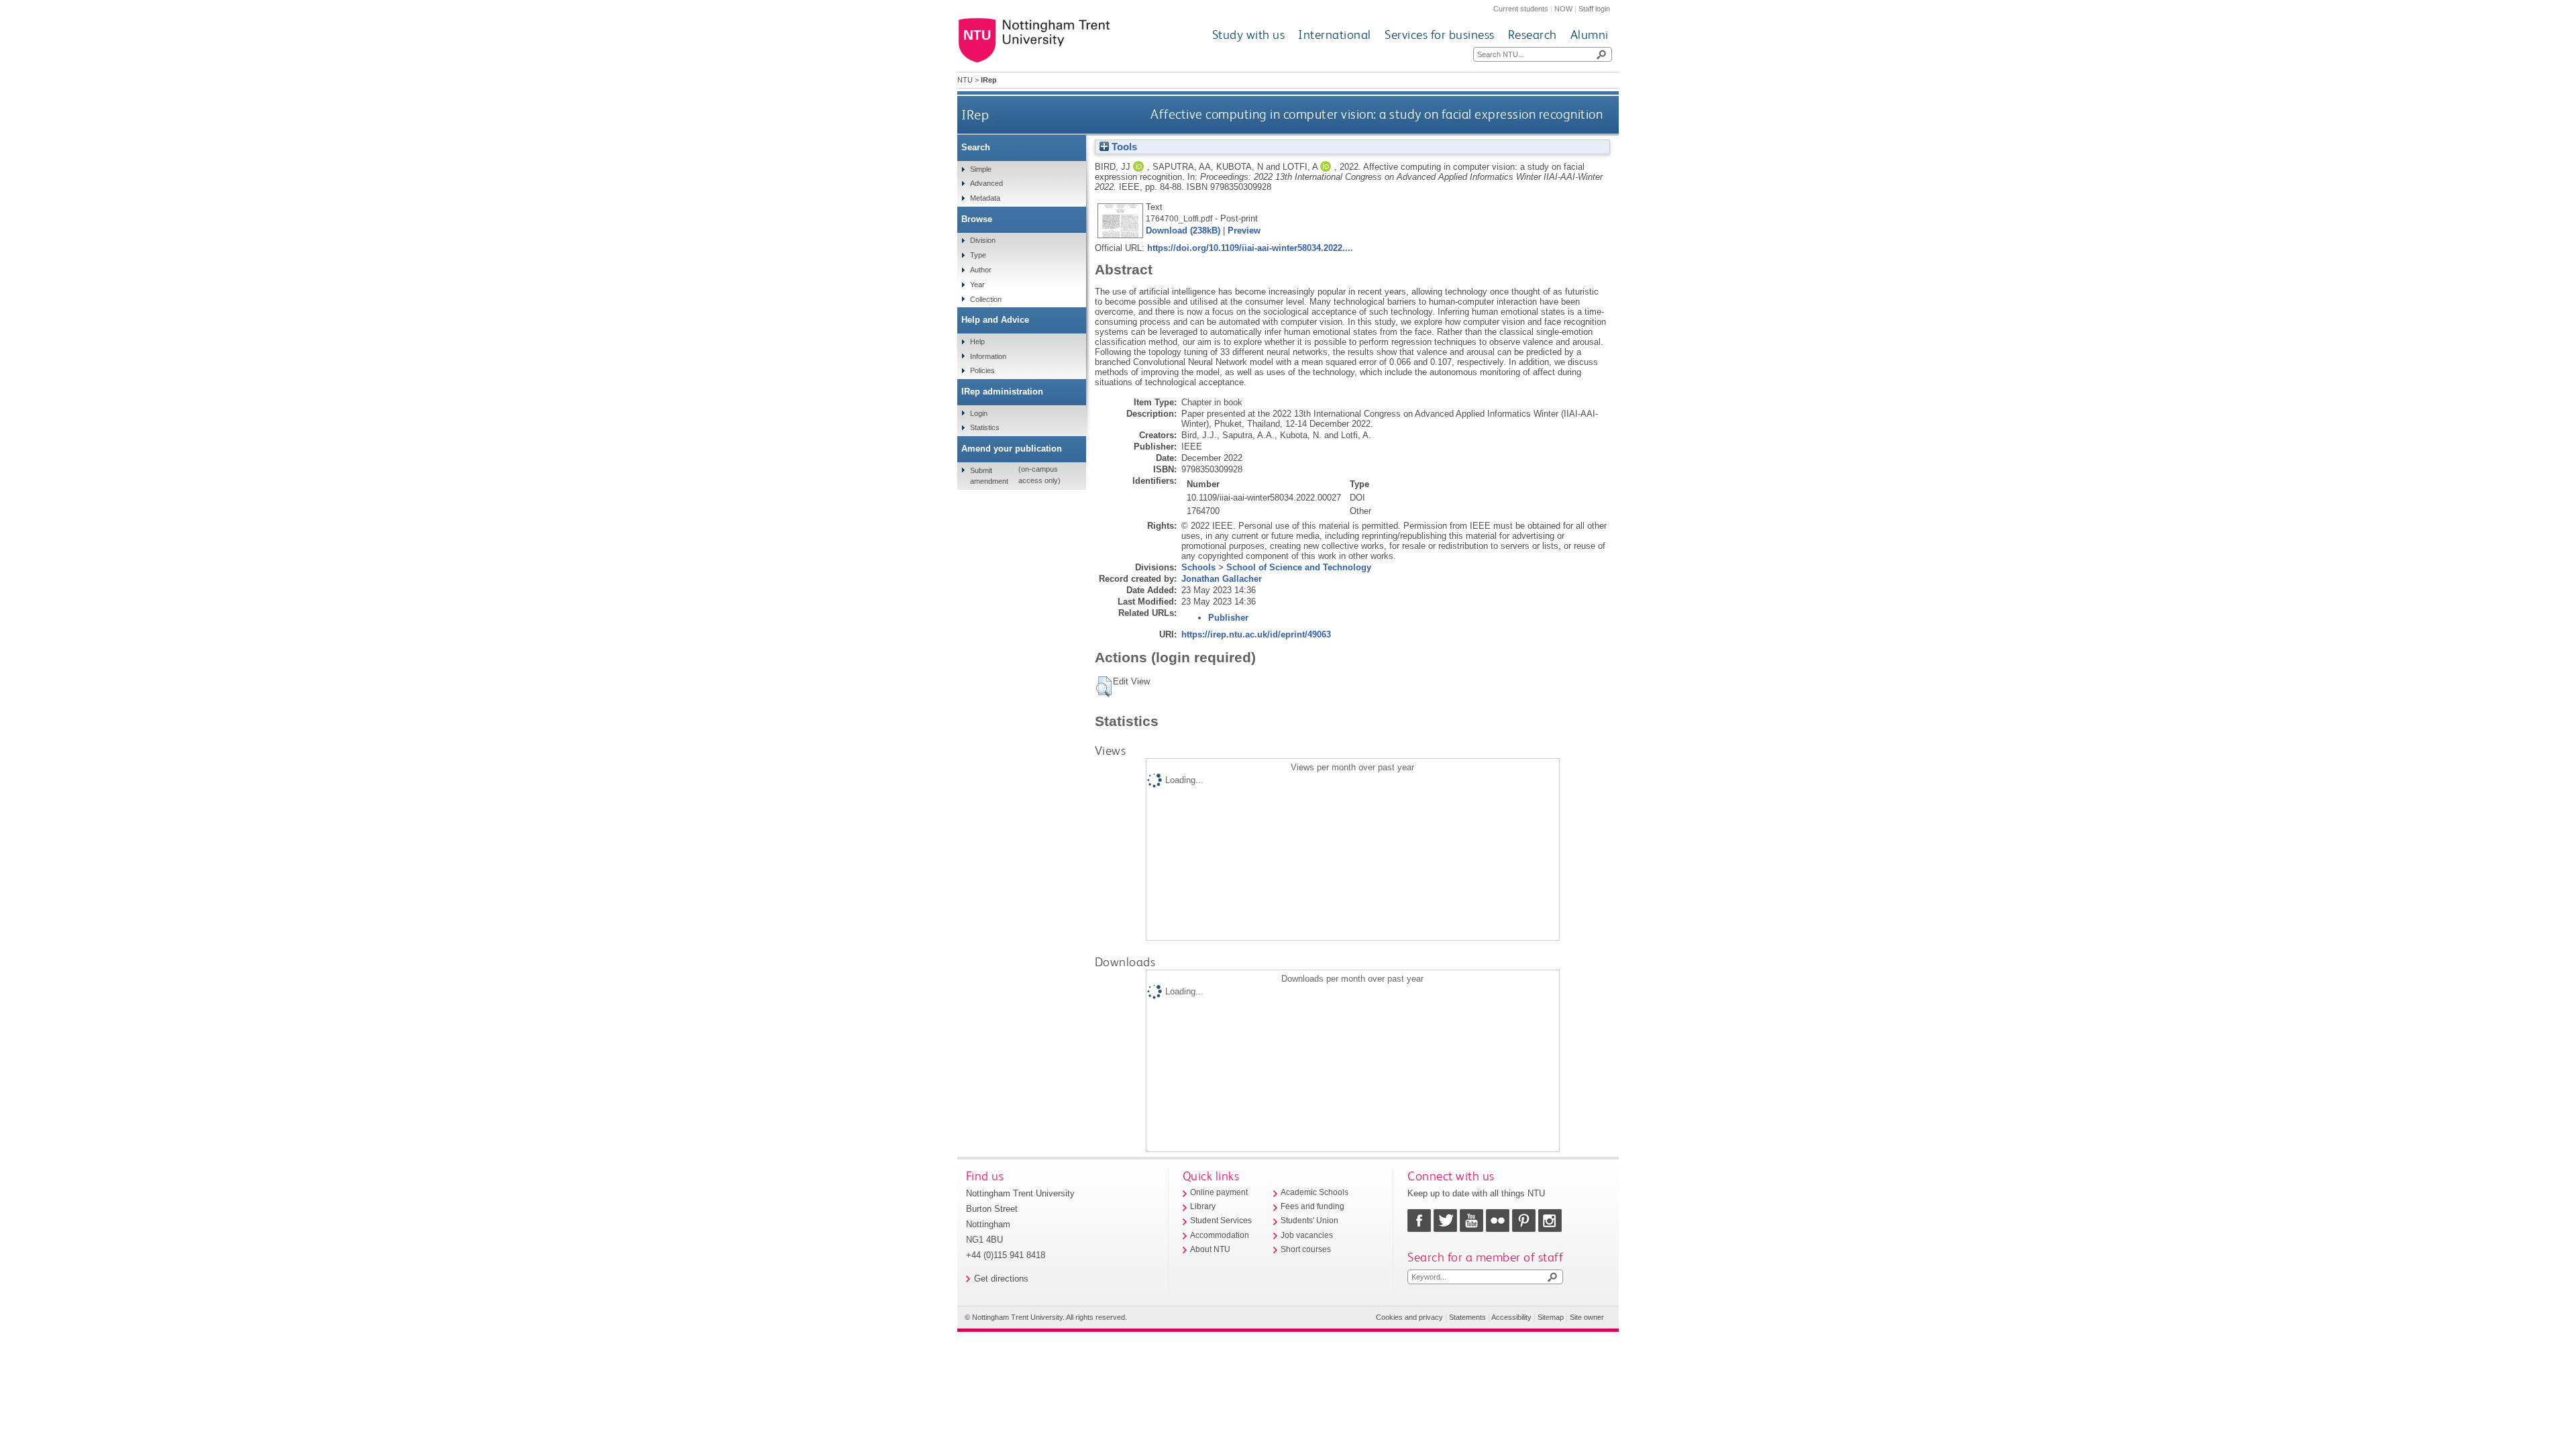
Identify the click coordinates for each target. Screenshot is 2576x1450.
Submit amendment (989, 476)
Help (977, 342)
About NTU (1210, 1249)
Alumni (1590, 35)
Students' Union (1309, 1221)
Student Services (1221, 1221)
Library (1203, 1206)
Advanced (986, 183)
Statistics (985, 427)
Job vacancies (1307, 1235)
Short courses (1306, 1249)
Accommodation (1220, 1235)
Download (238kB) (1183, 230)
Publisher (1228, 618)
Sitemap (1551, 1317)
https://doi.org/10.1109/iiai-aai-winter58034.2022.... (1250, 248)
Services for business (1440, 35)
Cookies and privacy (1409, 1317)
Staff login (1594, 9)
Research (1533, 35)
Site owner (1587, 1317)
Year (977, 284)
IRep (975, 114)
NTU (965, 80)
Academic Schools (1314, 1192)
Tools (1123, 147)
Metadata (985, 198)
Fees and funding (1312, 1206)
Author (981, 270)
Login (979, 413)
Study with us (1249, 35)
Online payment (1219, 1192)
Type (978, 255)
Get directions (1001, 1279)
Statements (1467, 1317)
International (1335, 35)
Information (988, 356)
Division (983, 240)
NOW (1563, 9)
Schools (1198, 567)
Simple (981, 169)
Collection (986, 299)
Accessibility (1511, 1317)
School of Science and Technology (1299, 567)
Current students (1521, 9)
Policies (982, 370)
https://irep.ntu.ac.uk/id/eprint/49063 (1256, 634)
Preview (1244, 230)
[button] (1104, 686)
